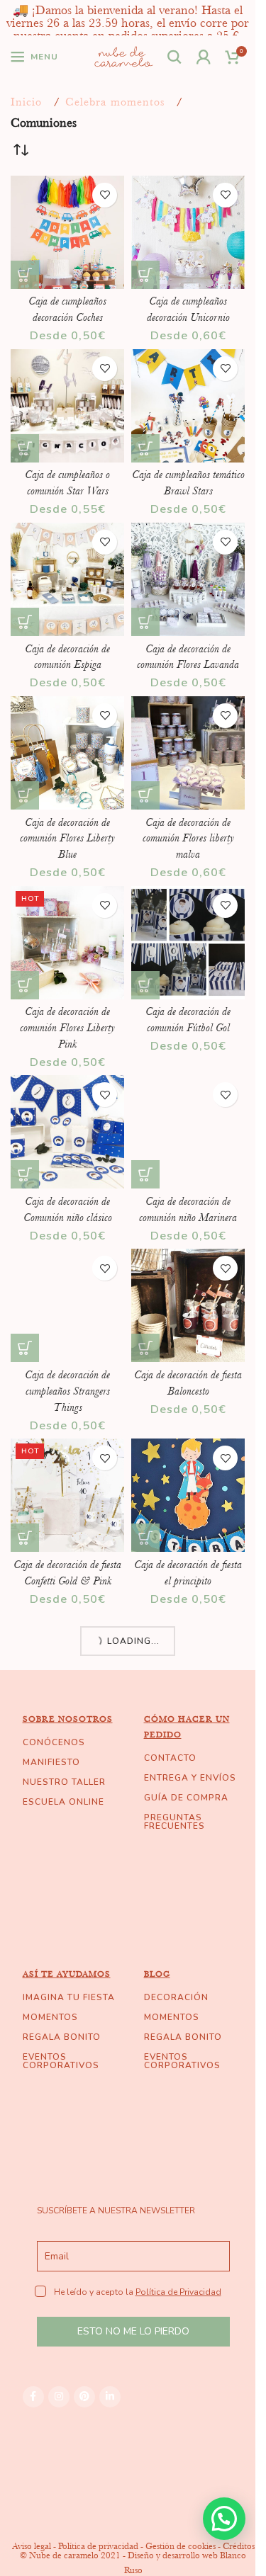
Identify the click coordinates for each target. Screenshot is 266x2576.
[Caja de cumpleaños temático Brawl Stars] (188, 406)
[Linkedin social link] (110, 2397)
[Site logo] (124, 55)
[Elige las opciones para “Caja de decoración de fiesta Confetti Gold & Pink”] (25, 1538)
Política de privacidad (98, 2546)
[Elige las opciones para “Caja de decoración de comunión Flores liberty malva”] (145, 795)
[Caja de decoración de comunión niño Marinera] (188, 1132)
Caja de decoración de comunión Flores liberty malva (188, 838)
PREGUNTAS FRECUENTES (174, 1822)
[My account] (204, 57)
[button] (224, 2519)
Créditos (239, 2546)
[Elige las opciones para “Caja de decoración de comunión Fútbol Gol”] (145, 985)
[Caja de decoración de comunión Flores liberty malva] (188, 753)
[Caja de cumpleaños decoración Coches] (67, 232)
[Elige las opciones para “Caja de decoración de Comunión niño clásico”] (25, 1174)
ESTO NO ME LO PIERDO (133, 2331)
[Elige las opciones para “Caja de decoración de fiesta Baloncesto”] (145, 1348)
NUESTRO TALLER (64, 1782)
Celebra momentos (115, 102)
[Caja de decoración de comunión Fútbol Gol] (188, 943)
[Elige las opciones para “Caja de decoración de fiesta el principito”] (145, 1538)
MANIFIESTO (51, 1762)
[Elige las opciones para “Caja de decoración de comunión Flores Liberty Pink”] (25, 985)
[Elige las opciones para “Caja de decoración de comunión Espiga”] (25, 622)
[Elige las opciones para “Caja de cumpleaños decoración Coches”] (25, 275)
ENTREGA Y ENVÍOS (190, 1778)
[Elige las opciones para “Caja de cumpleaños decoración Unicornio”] (145, 275)
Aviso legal (32, 2546)
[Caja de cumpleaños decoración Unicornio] (188, 232)
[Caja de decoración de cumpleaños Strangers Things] (67, 1305)
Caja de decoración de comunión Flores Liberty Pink (67, 1027)
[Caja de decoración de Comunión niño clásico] (67, 1132)
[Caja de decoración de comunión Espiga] (67, 579)
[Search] (175, 57)
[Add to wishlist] (105, 195)
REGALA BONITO (62, 2037)
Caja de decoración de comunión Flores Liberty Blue (67, 838)
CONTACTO (170, 1758)
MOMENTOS (50, 2017)
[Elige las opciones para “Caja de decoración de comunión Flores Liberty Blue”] (25, 795)
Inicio (26, 102)
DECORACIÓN (176, 1997)
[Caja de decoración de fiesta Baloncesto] (188, 1305)
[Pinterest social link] (84, 2397)
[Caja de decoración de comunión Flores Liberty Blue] (67, 753)
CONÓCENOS (54, 1742)
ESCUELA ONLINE (63, 1802)
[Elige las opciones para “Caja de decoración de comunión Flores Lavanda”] (145, 622)
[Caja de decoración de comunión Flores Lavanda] (188, 579)
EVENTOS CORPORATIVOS (61, 2061)
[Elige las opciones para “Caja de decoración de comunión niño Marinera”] (145, 1174)
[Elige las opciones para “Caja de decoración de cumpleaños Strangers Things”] (25, 1348)
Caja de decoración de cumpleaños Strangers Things (67, 1391)
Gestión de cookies (181, 2546)
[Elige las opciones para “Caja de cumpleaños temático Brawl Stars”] (145, 448)
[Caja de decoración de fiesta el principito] (188, 1495)
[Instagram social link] (59, 2397)
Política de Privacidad (178, 2292)
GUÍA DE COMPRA (186, 1798)
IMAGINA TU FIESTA (69, 1997)
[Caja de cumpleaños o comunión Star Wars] (67, 406)
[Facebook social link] (33, 2397)
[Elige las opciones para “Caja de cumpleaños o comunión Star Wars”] (25, 448)
